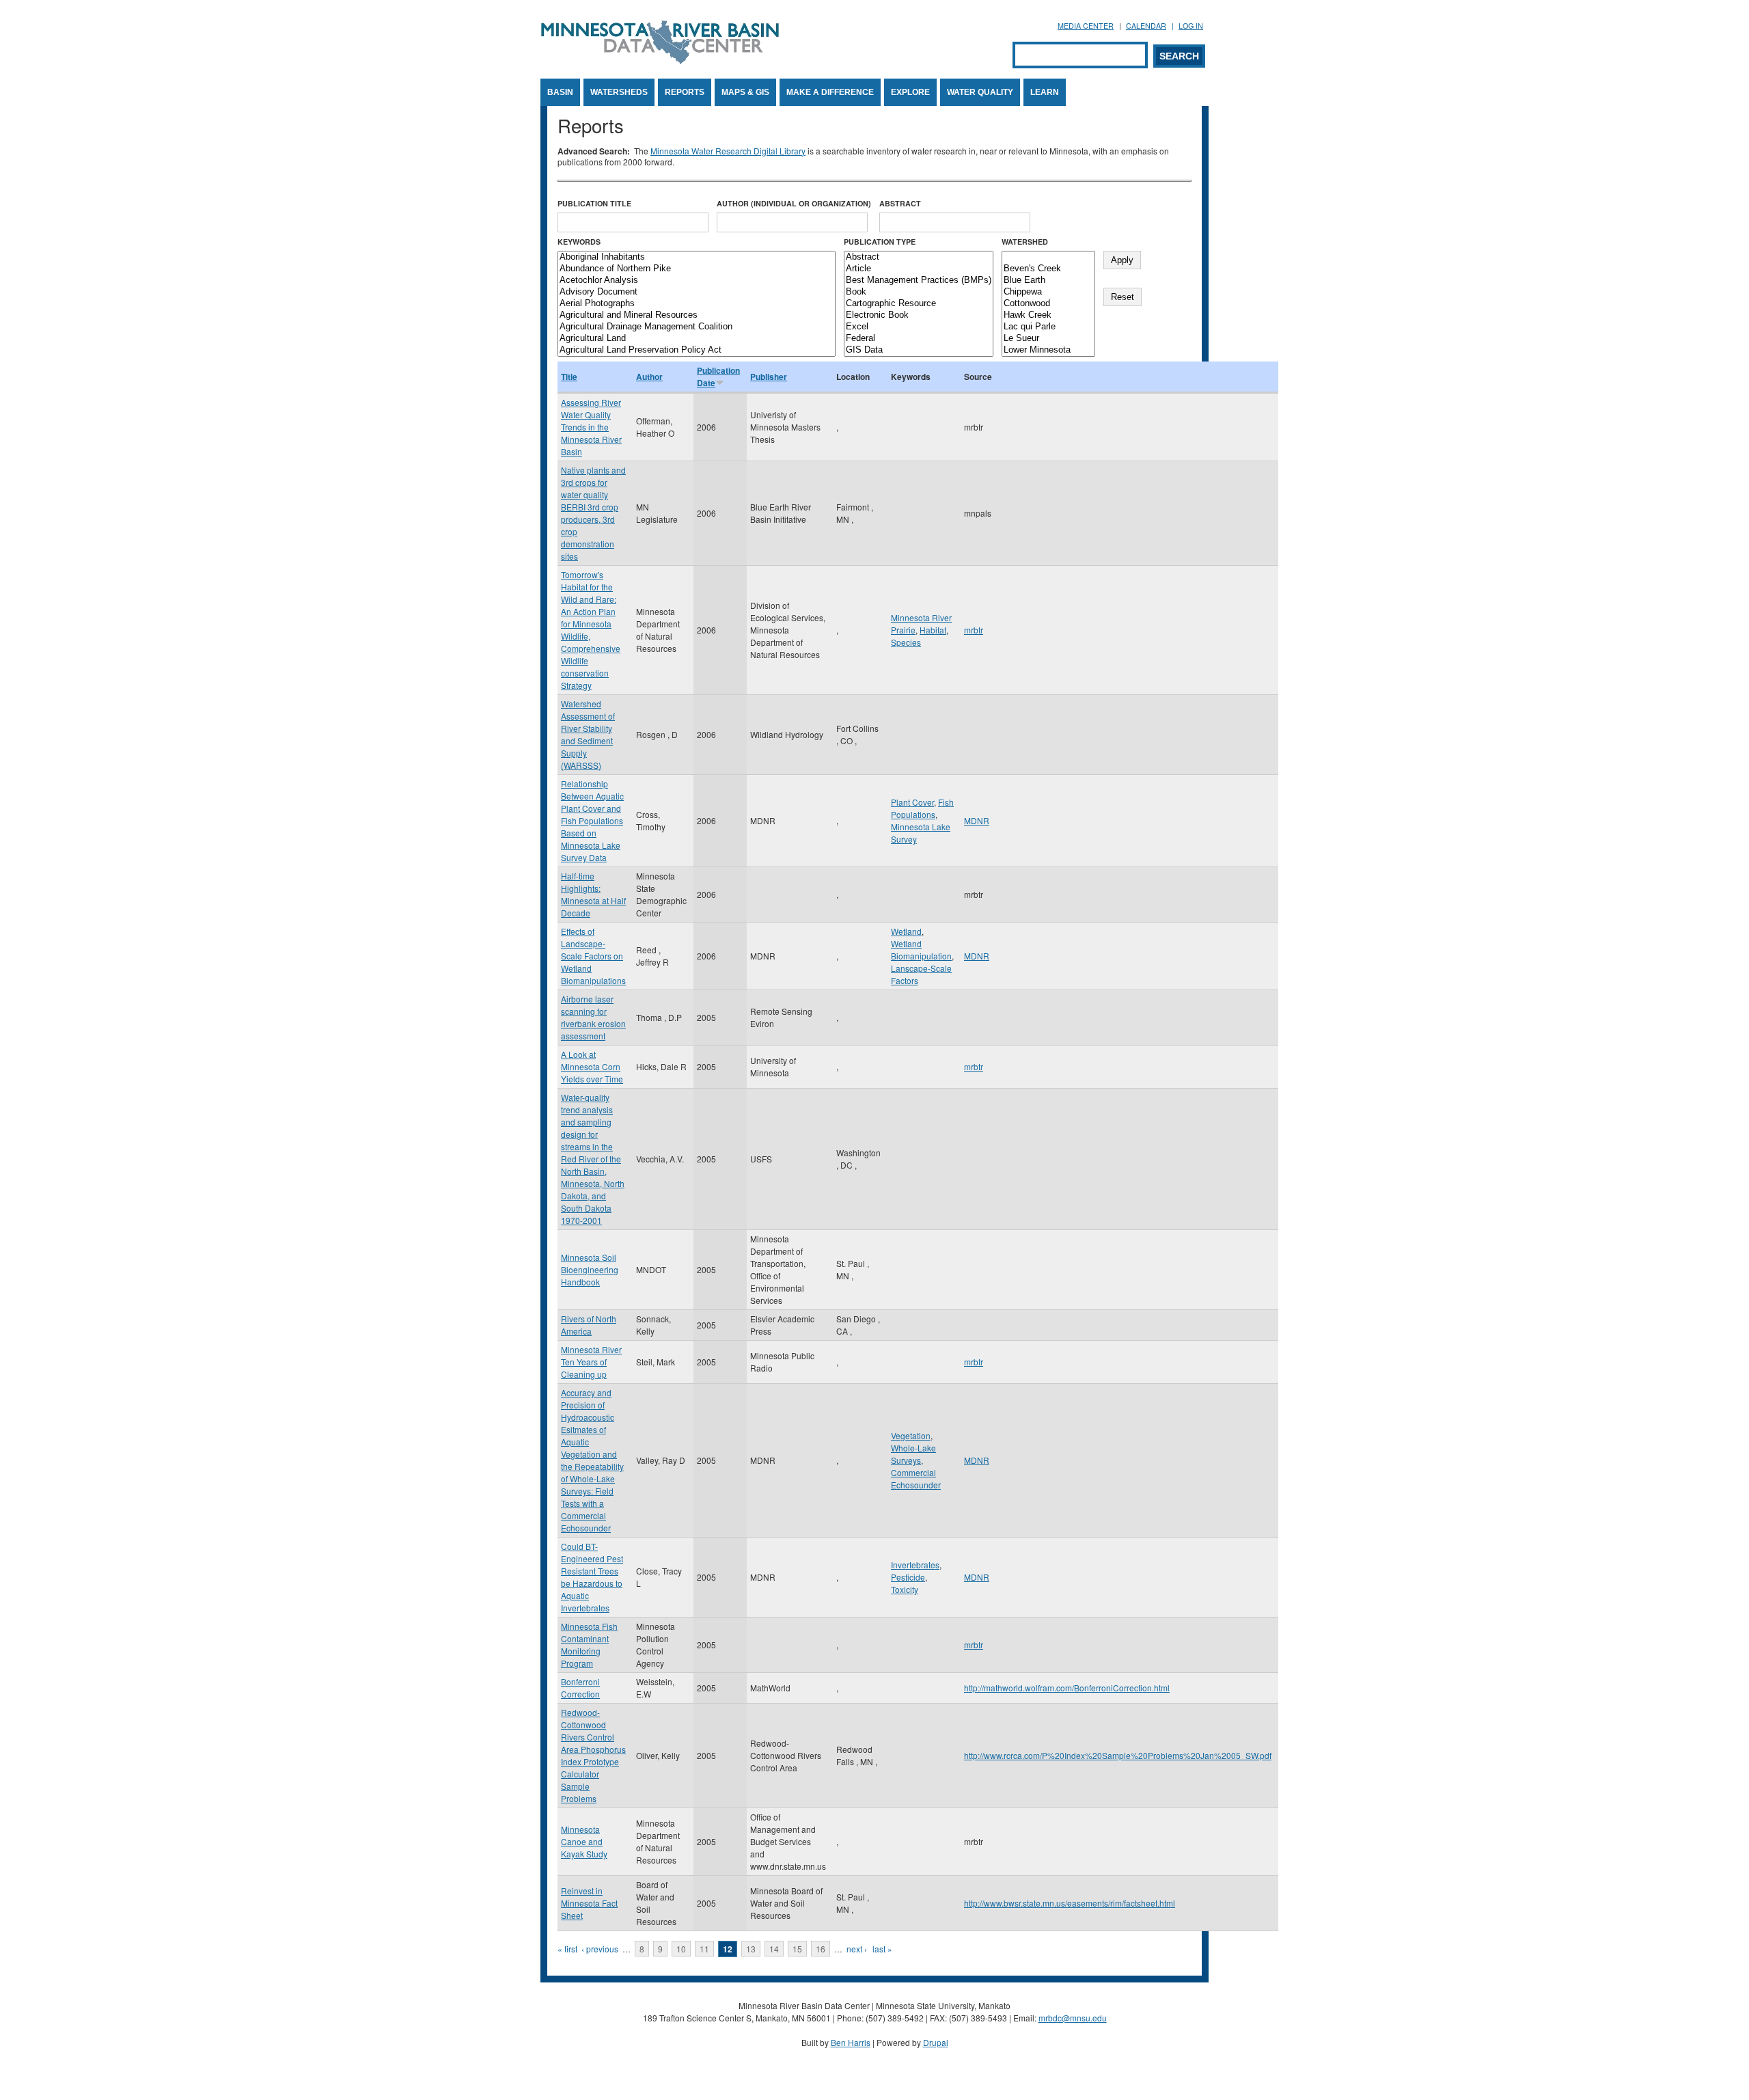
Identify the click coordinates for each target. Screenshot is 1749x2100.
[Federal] (919, 339)
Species (906, 642)
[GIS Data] (919, 350)
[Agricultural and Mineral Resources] (697, 315)
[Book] (919, 292)
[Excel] (919, 327)
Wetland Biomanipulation (921, 950)
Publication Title (594, 203)
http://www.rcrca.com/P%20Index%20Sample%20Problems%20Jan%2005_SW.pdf (1118, 1755)
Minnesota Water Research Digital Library (728, 151)
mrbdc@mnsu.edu (1073, 2018)
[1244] (1048, 257)
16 (821, 1949)
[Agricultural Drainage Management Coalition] (697, 327)
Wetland (906, 931)
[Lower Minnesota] (1048, 350)
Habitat (933, 630)
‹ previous (600, 1949)
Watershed (1025, 242)
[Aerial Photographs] (697, 304)
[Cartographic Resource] (919, 304)
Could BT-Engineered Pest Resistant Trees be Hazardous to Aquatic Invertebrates (592, 1577)
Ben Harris (851, 2042)
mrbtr (974, 630)
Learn (1045, 92)
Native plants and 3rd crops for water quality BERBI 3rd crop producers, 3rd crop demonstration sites (593, 513)
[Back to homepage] (660, 60)
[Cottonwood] (1048, 304)
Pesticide (908, 1577)
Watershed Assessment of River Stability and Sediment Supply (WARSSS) (588, 734)
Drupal (936, 2042)
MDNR (977, 820)
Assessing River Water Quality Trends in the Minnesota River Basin (591, 427)
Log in (1191, 26)
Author (649, 377)
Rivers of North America (589, 1325)
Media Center (1086, 26)
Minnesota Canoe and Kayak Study (584, 1841)
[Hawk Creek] (1048, 315)
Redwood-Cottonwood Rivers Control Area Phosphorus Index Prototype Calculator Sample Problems (593, 1755)
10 (681, 1949)
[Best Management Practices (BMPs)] (919, 281)
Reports (685, 92)
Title (569, 377)
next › (857, 1949)
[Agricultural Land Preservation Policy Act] (697, 350)
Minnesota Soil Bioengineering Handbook (590, 1269)
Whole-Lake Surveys (913, 1454)
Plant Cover (912, 802)
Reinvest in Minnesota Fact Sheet (589, 1903)
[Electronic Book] (919, 315)
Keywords (579, 242)
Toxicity (905, 1589)
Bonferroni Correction (580, 1688)
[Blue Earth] (1048, 281)
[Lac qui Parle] (1048, 327)
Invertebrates (915, 1565)
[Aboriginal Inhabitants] (697, 257)
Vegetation (911, 1435)
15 (797, 1949)
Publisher (769, 377)
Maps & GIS (745, 92)
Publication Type (880, 242)
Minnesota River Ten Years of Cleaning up (591, 1362)
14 (774, 1949)
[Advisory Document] (697, 292)
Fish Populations (922, 808)
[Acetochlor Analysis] (697, 281)
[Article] (919, 269)
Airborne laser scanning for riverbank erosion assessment (593, 1017)
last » (882, 1949)
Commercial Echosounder (916, 1478)
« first (567, 1949)
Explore (910, 92)
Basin (560, 92)
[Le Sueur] (1048, 339)
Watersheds (619, 92)
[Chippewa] (1048, 292)
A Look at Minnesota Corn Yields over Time (592, 1066)
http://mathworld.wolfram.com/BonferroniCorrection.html (1067, 1688)
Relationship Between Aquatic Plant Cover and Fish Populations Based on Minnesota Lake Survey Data (592, 820)
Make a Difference (830, 92)
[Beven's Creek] (1048, 269)
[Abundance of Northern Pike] (697, 269)
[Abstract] (919, 257)
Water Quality (980, 92)
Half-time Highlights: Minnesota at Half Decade (593, 894)
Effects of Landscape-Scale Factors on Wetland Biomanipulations (593, 956)
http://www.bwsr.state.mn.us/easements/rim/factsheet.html (1070, 1903)
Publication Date (718, 377)
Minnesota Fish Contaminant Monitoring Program (589, 1645)
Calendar (1146, 26)
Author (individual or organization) (794, 203)
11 (704, 1949)
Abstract (900, 203)
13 (751, 1949)
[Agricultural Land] (697, 339)
